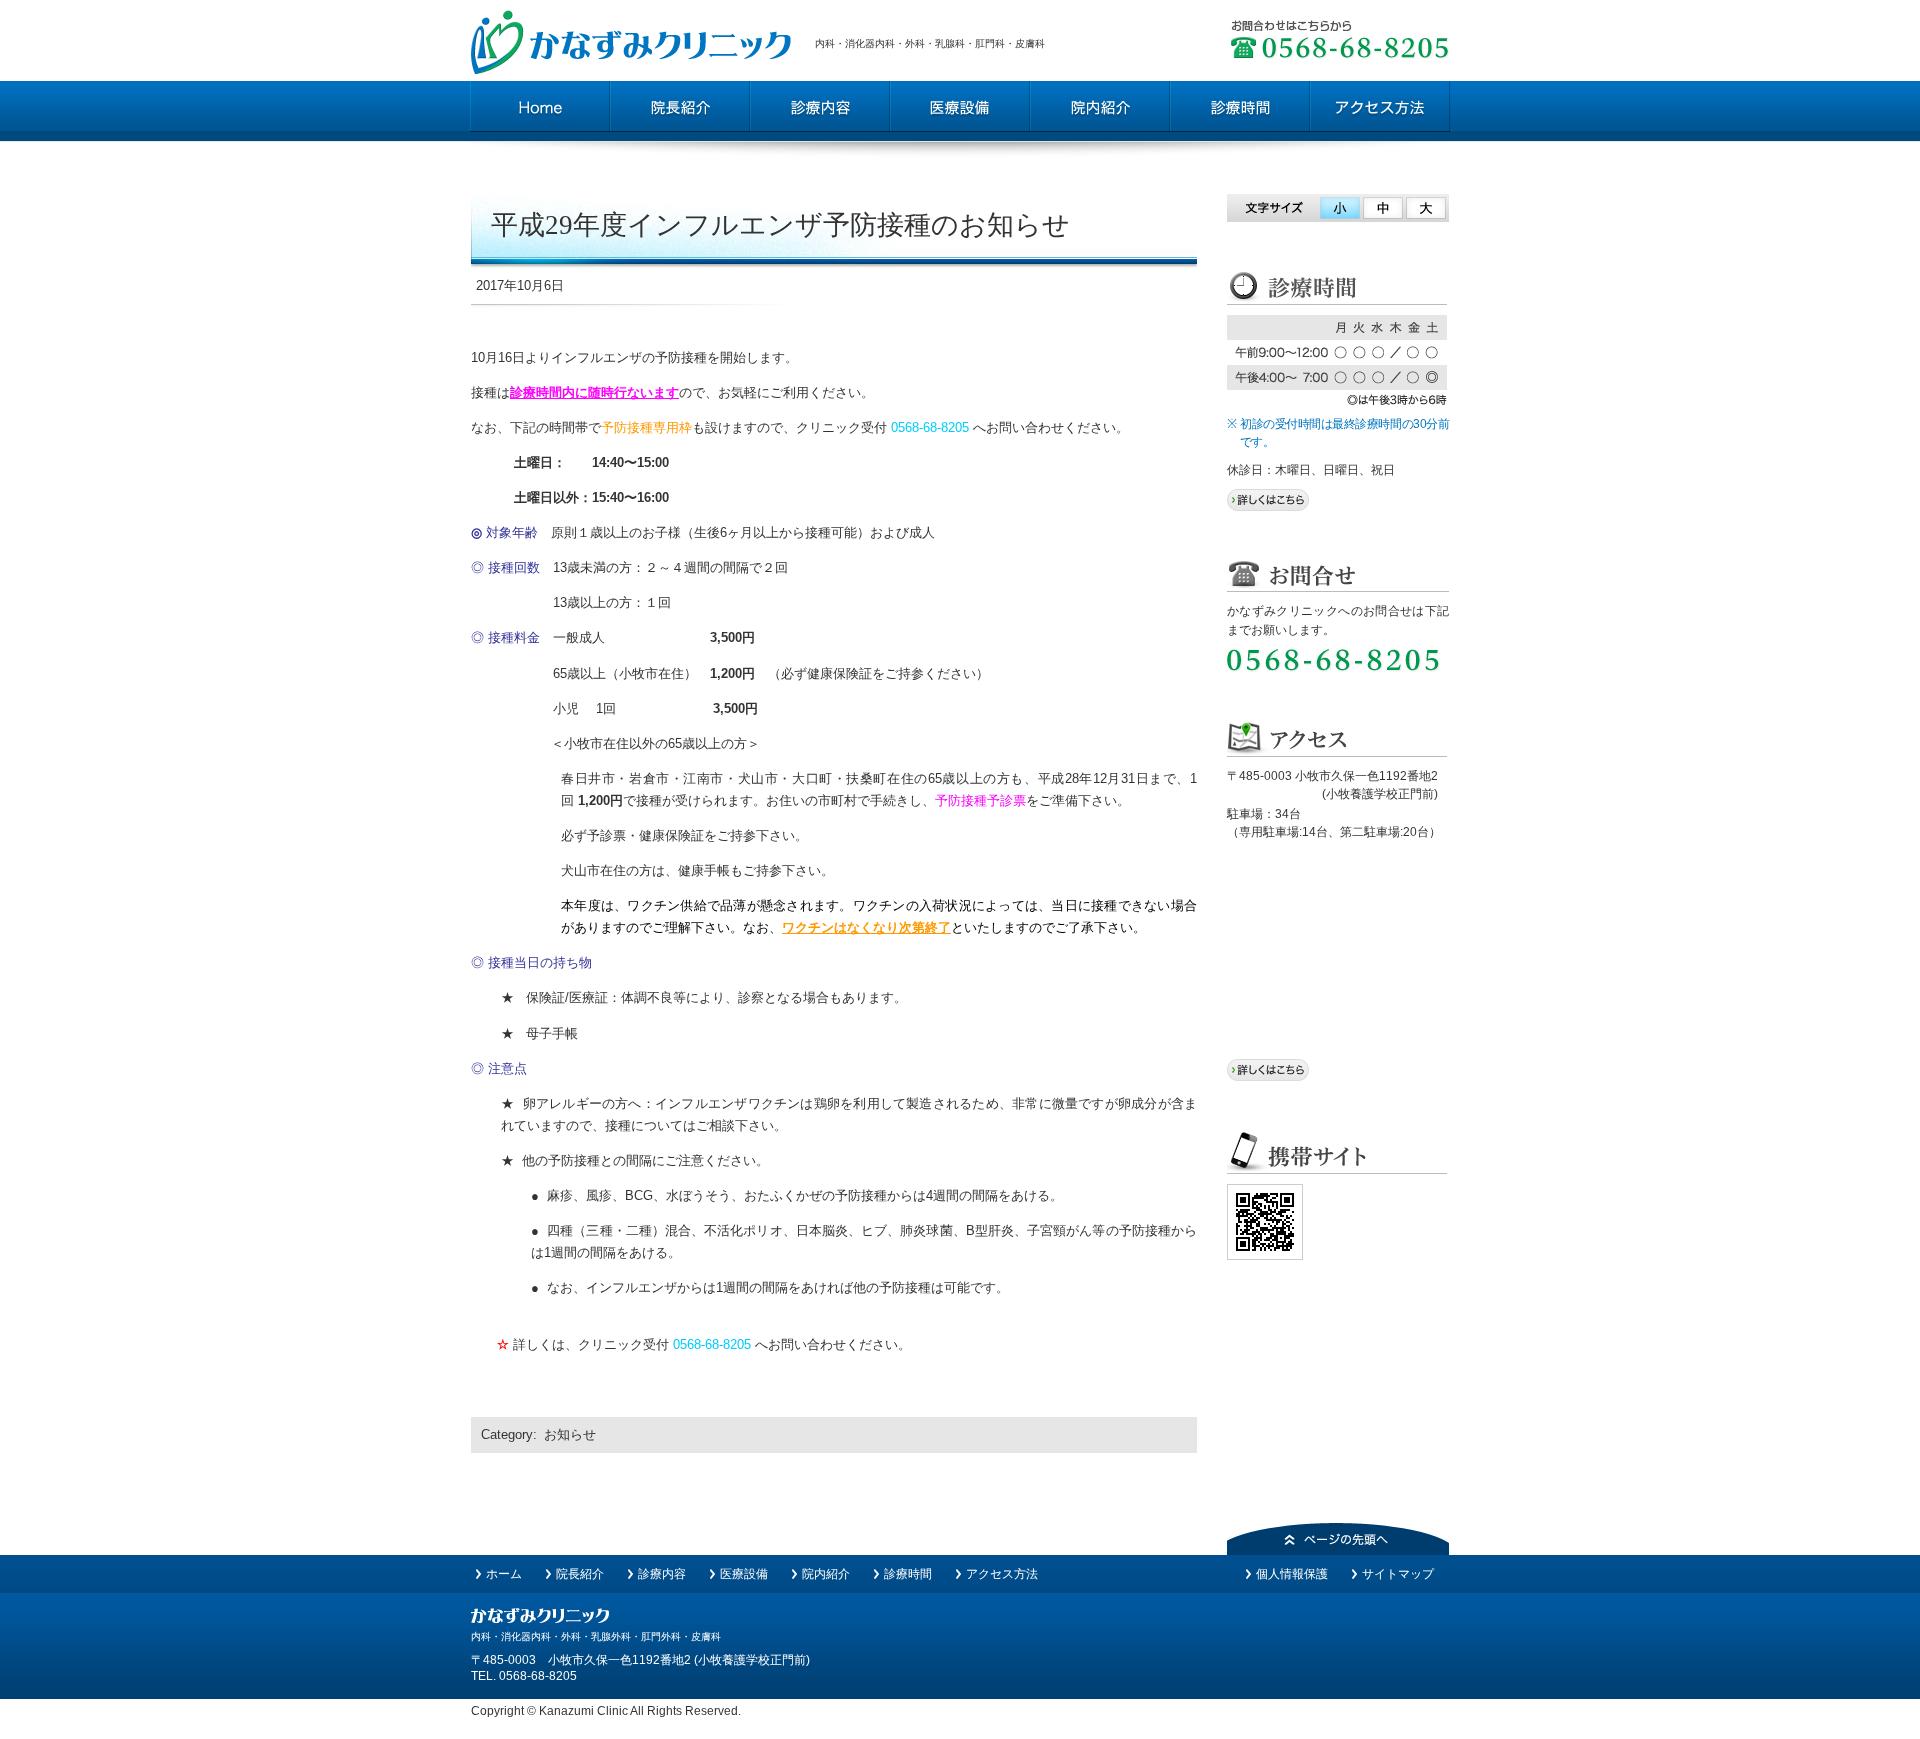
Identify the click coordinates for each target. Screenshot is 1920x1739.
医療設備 (744, 1574)
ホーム (504, 1574)
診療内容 (662, 1574)
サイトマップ (1398, 1574)
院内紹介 (826, 1574)
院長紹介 (580, 1574)
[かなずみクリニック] (540, 1618)
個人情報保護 (1292, 1574)
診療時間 (908, 1574)
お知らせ (570, 1434)
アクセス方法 (1002, 1574)
